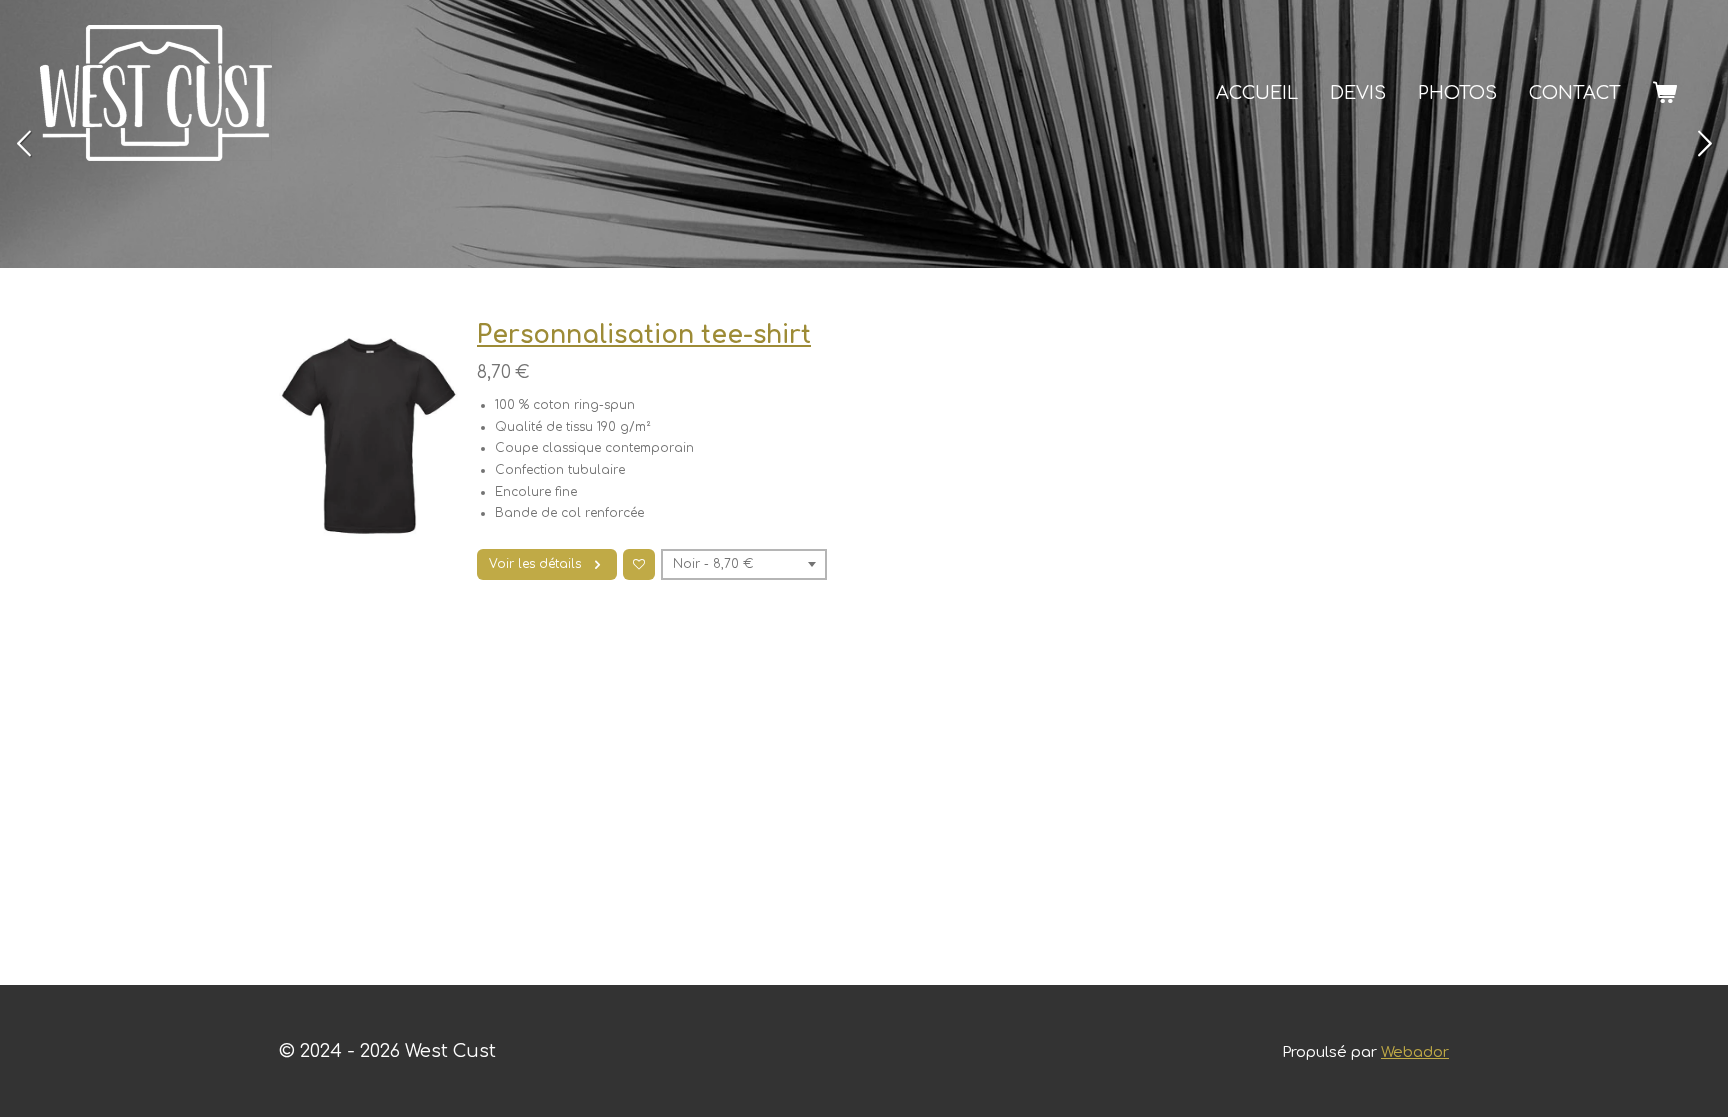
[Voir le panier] (1664, 93)
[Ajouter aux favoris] (639, 565)
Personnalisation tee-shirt (644, 335)
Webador (1415, 1052)
